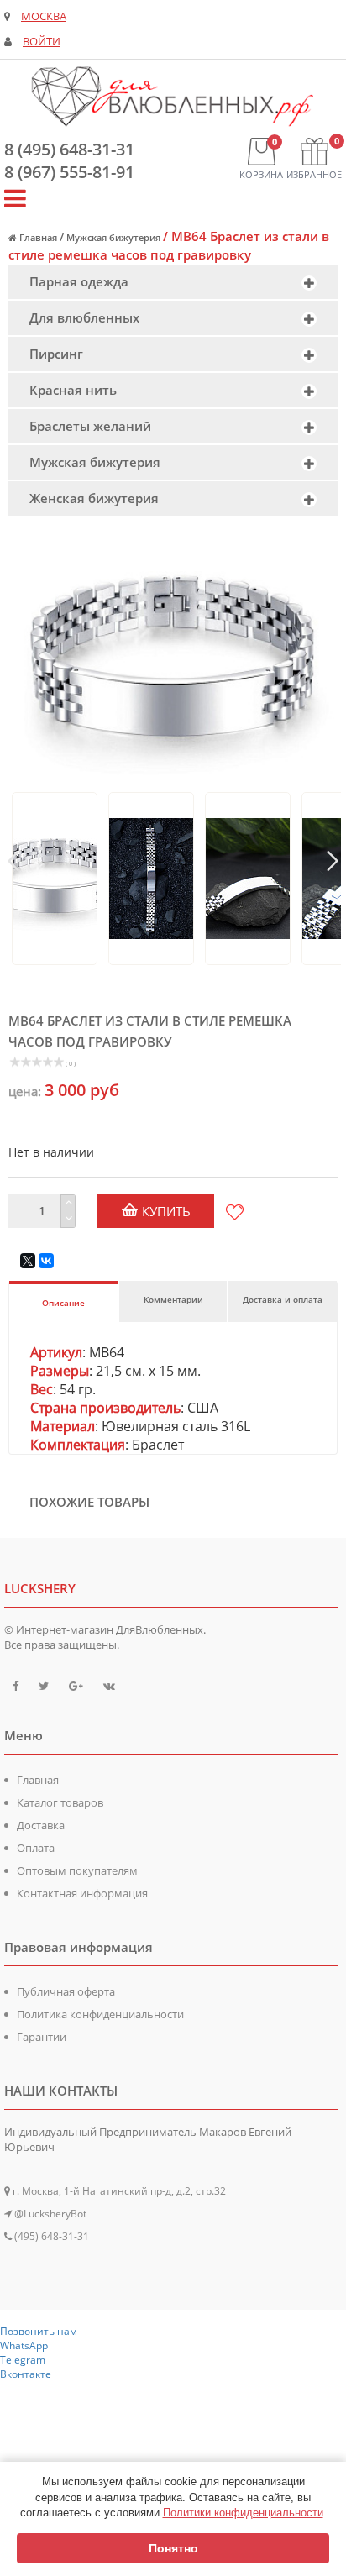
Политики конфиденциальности (243, 2513)
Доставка (41, 1825)
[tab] (173, 282)
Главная (38, 1780)
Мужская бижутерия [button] (95, 462)
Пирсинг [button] (56, 354)
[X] (28, 1261)
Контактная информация (82, 1893)
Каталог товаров (60, 1802)
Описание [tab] (63, 1303)
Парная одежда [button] (79, 281)
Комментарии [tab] (173, 1299)
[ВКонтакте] (46, 1261)
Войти (42, 42)
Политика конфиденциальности (100, 2014)
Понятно (173, 2548)
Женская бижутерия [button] (94, 498)
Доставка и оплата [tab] (283, 1299)
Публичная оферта (66, 1991)
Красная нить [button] (73, 390)
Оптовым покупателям (77, 1870)
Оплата (36, 1848)
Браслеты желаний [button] (90, 426)
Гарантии (42, 2037)
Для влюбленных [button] (84, 317)
